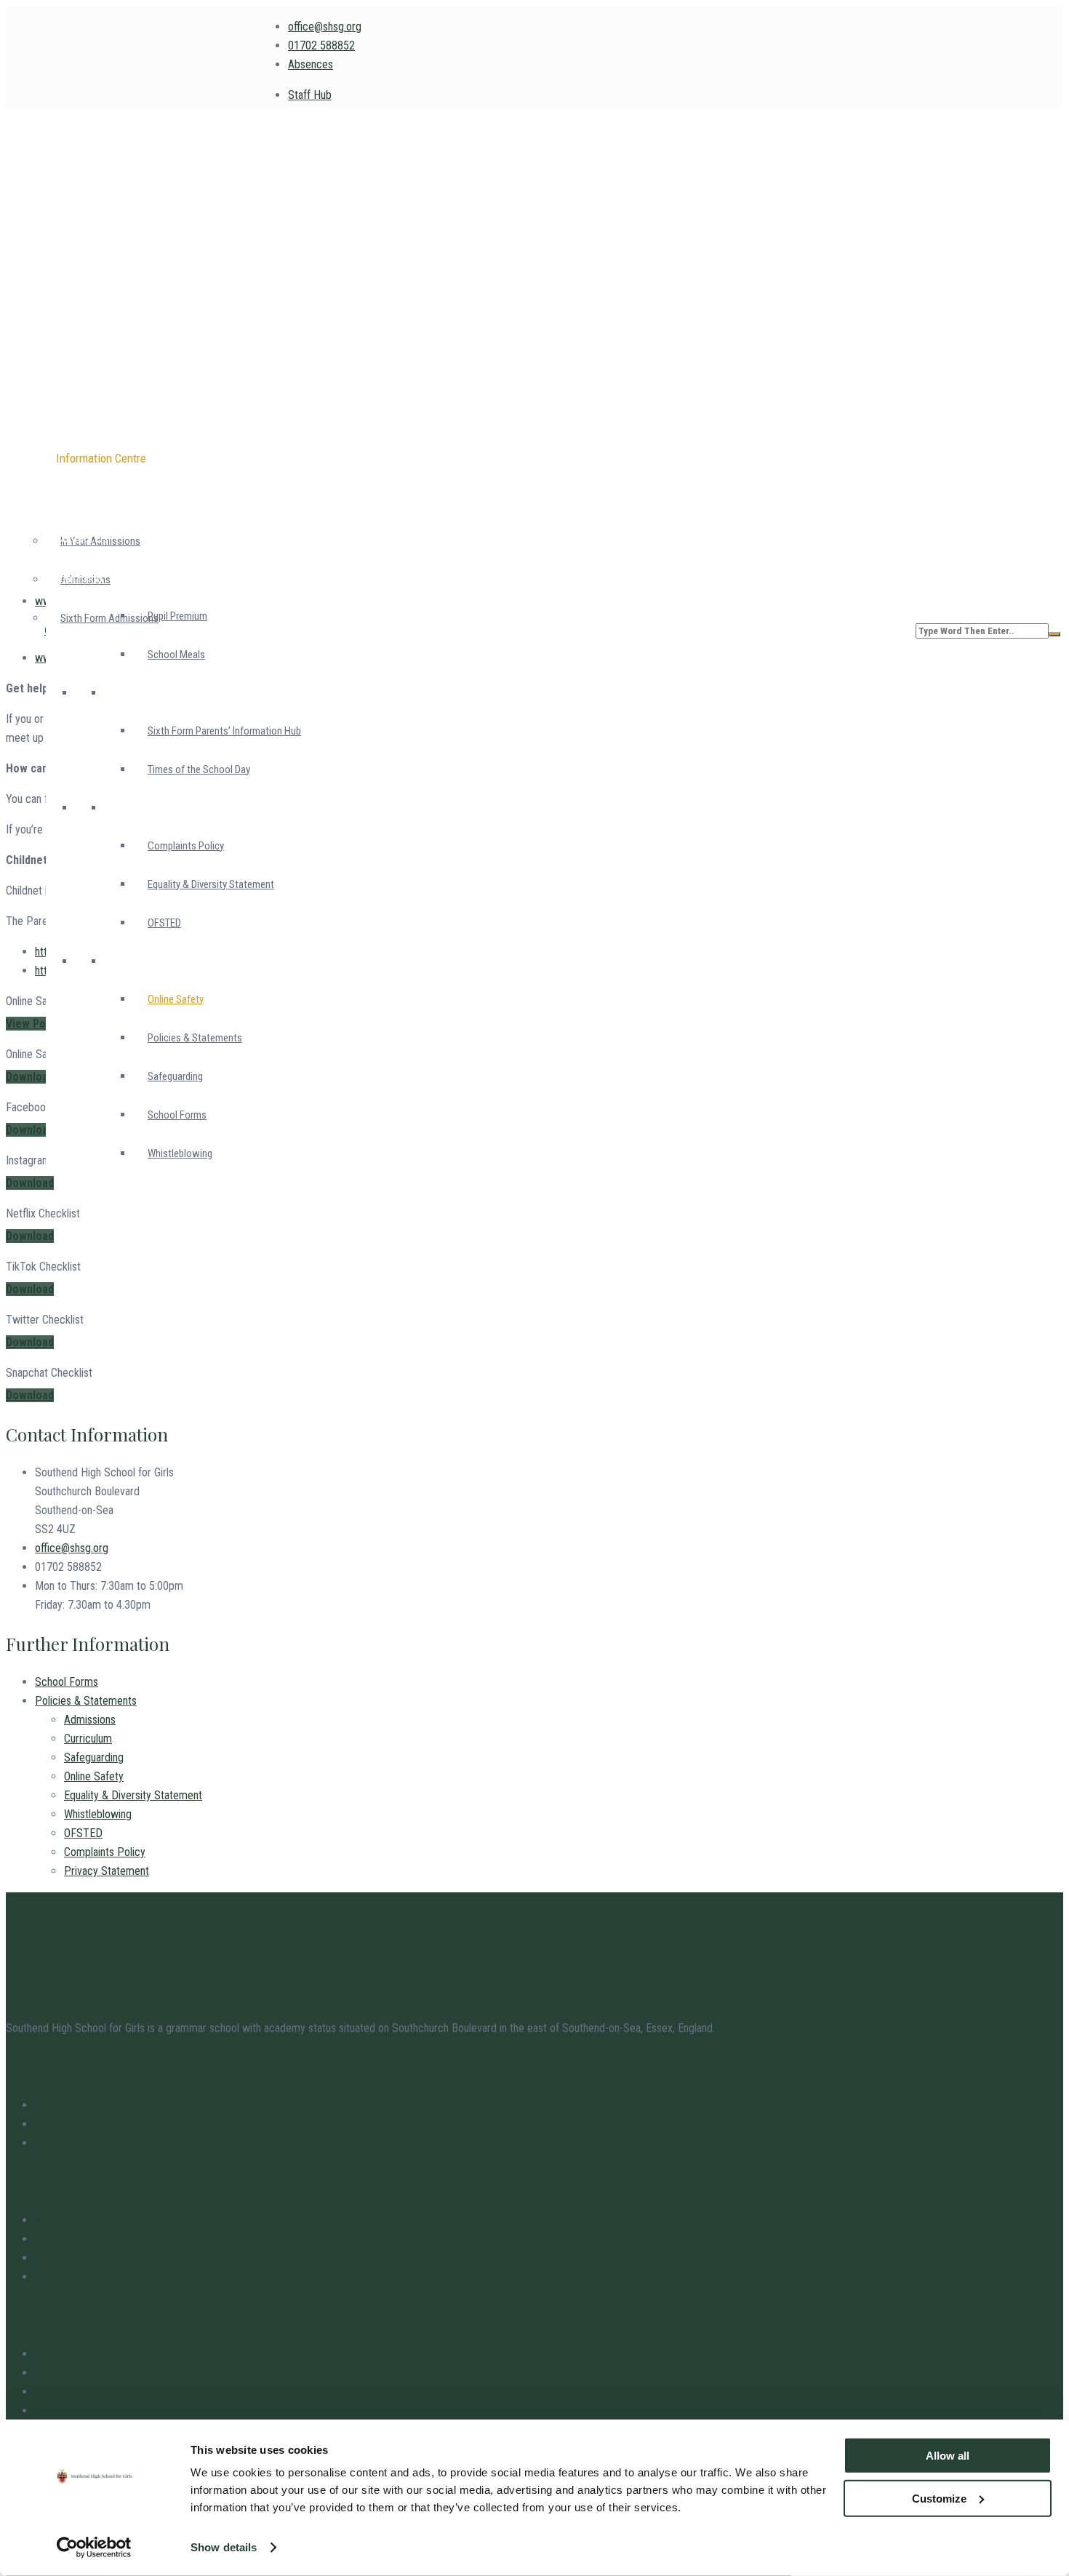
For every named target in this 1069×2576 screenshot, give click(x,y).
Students (55, 2239)
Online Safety (94, 1776)
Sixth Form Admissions (109, 618)
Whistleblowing (98, 1814)
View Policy (34, 1024)
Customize (939, 2498)
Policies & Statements (86, 1701)
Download (30, 1077)
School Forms (67, 1682)
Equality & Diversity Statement (133, 1795)
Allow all (948, 2456)
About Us (56, 2277)
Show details (224, 2547)
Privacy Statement (107, 1871)
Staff (46, 2105)
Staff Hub (310, 95)
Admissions (90, 1720)
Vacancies (58, 2124)
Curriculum (88, 1739)
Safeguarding (94, 1757)
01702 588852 (321, 45)
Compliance (61, 2354)
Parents (53, 2258)
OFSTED (83, 1833)
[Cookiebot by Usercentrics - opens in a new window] (94, 2548)
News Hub (59, 2220)
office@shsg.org (325, 27)
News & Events (69, 2143)
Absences (311, 64)
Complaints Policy (105, 1852)
